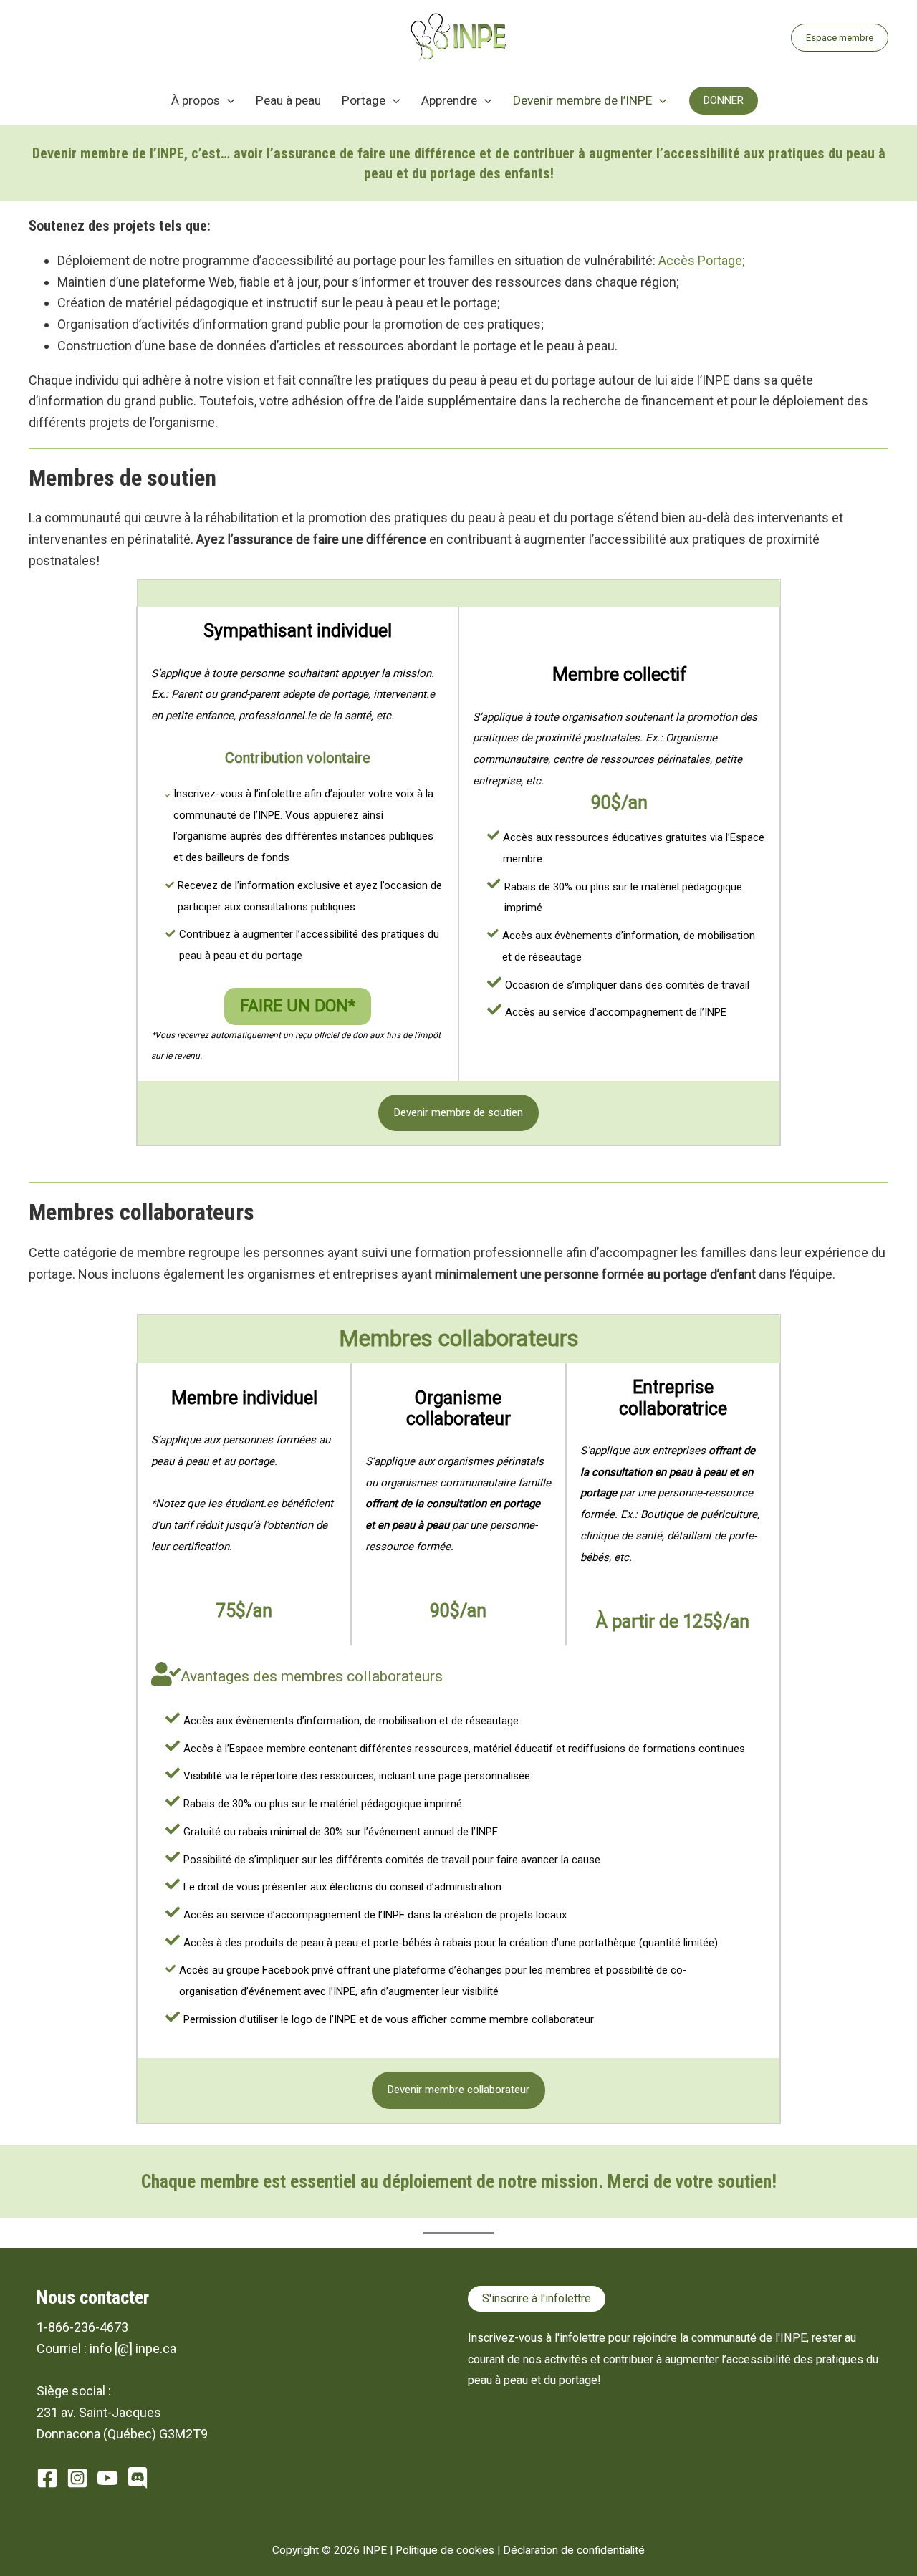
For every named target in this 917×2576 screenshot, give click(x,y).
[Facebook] (47, 2478)
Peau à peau (288, 100)
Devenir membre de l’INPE (582, 100)
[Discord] (138, 2478)
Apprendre (449, 100)
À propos (196, 100)
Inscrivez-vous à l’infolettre (237, 794)
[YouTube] (107, 2478)
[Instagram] (77, 2478)
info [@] (111, 2349)
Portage (364, 100)
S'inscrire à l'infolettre (537, 2298)
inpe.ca (156, 2349)
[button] (840, 38)
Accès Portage (700, 260)
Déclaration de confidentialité (574, 2550)
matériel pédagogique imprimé (391, 1804)
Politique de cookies (445, 2550)
